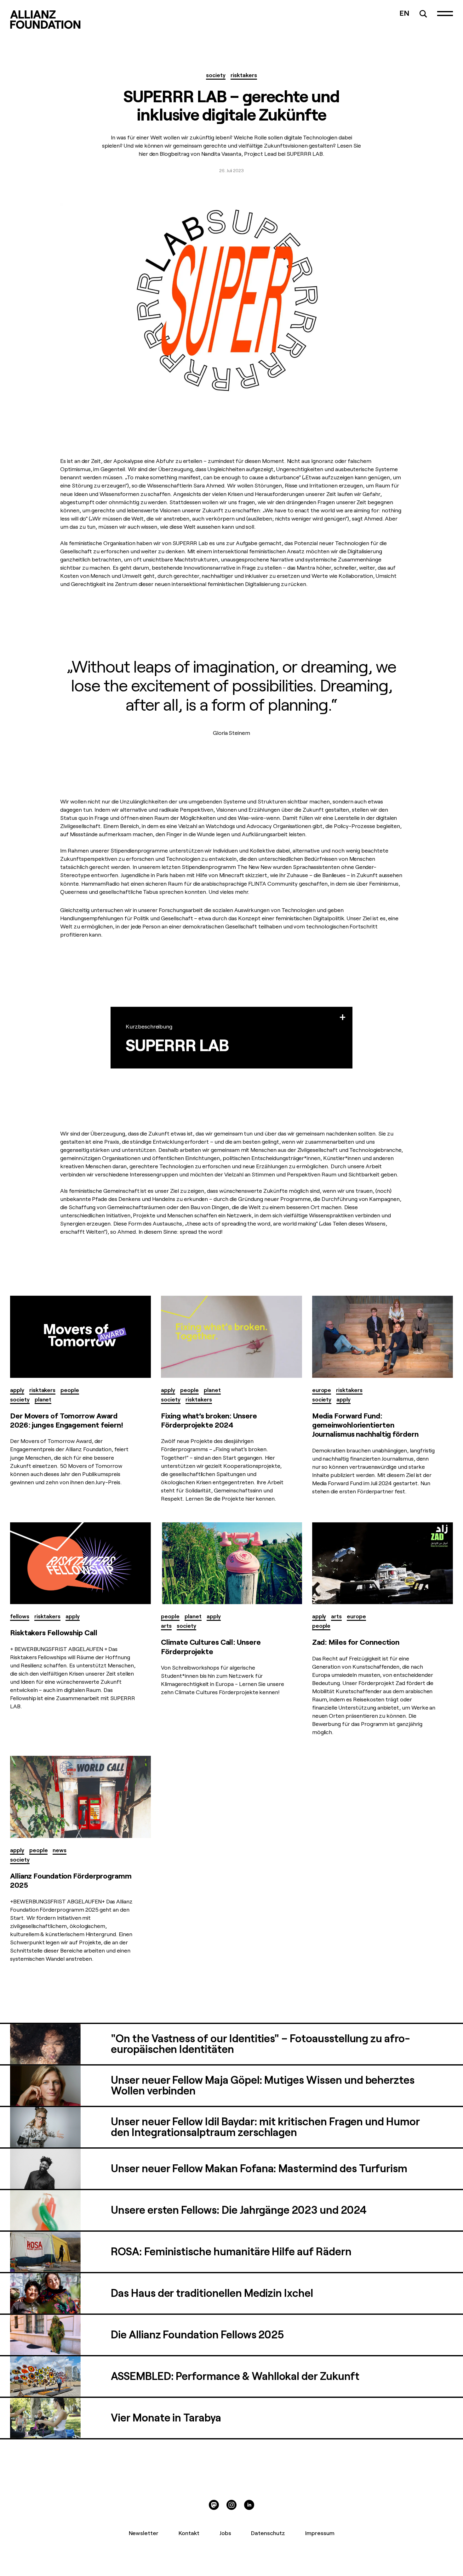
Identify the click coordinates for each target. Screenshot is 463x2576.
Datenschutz (268, 2533)
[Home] (45, 20)
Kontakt (189, 2533)
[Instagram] (231, 2505)
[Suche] (423, 14)
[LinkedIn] (249, 2505)
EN (404, 13)
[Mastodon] (214, 2505)
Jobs (225, 2533)
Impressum (320, 2533)
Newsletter (144, 2533)
